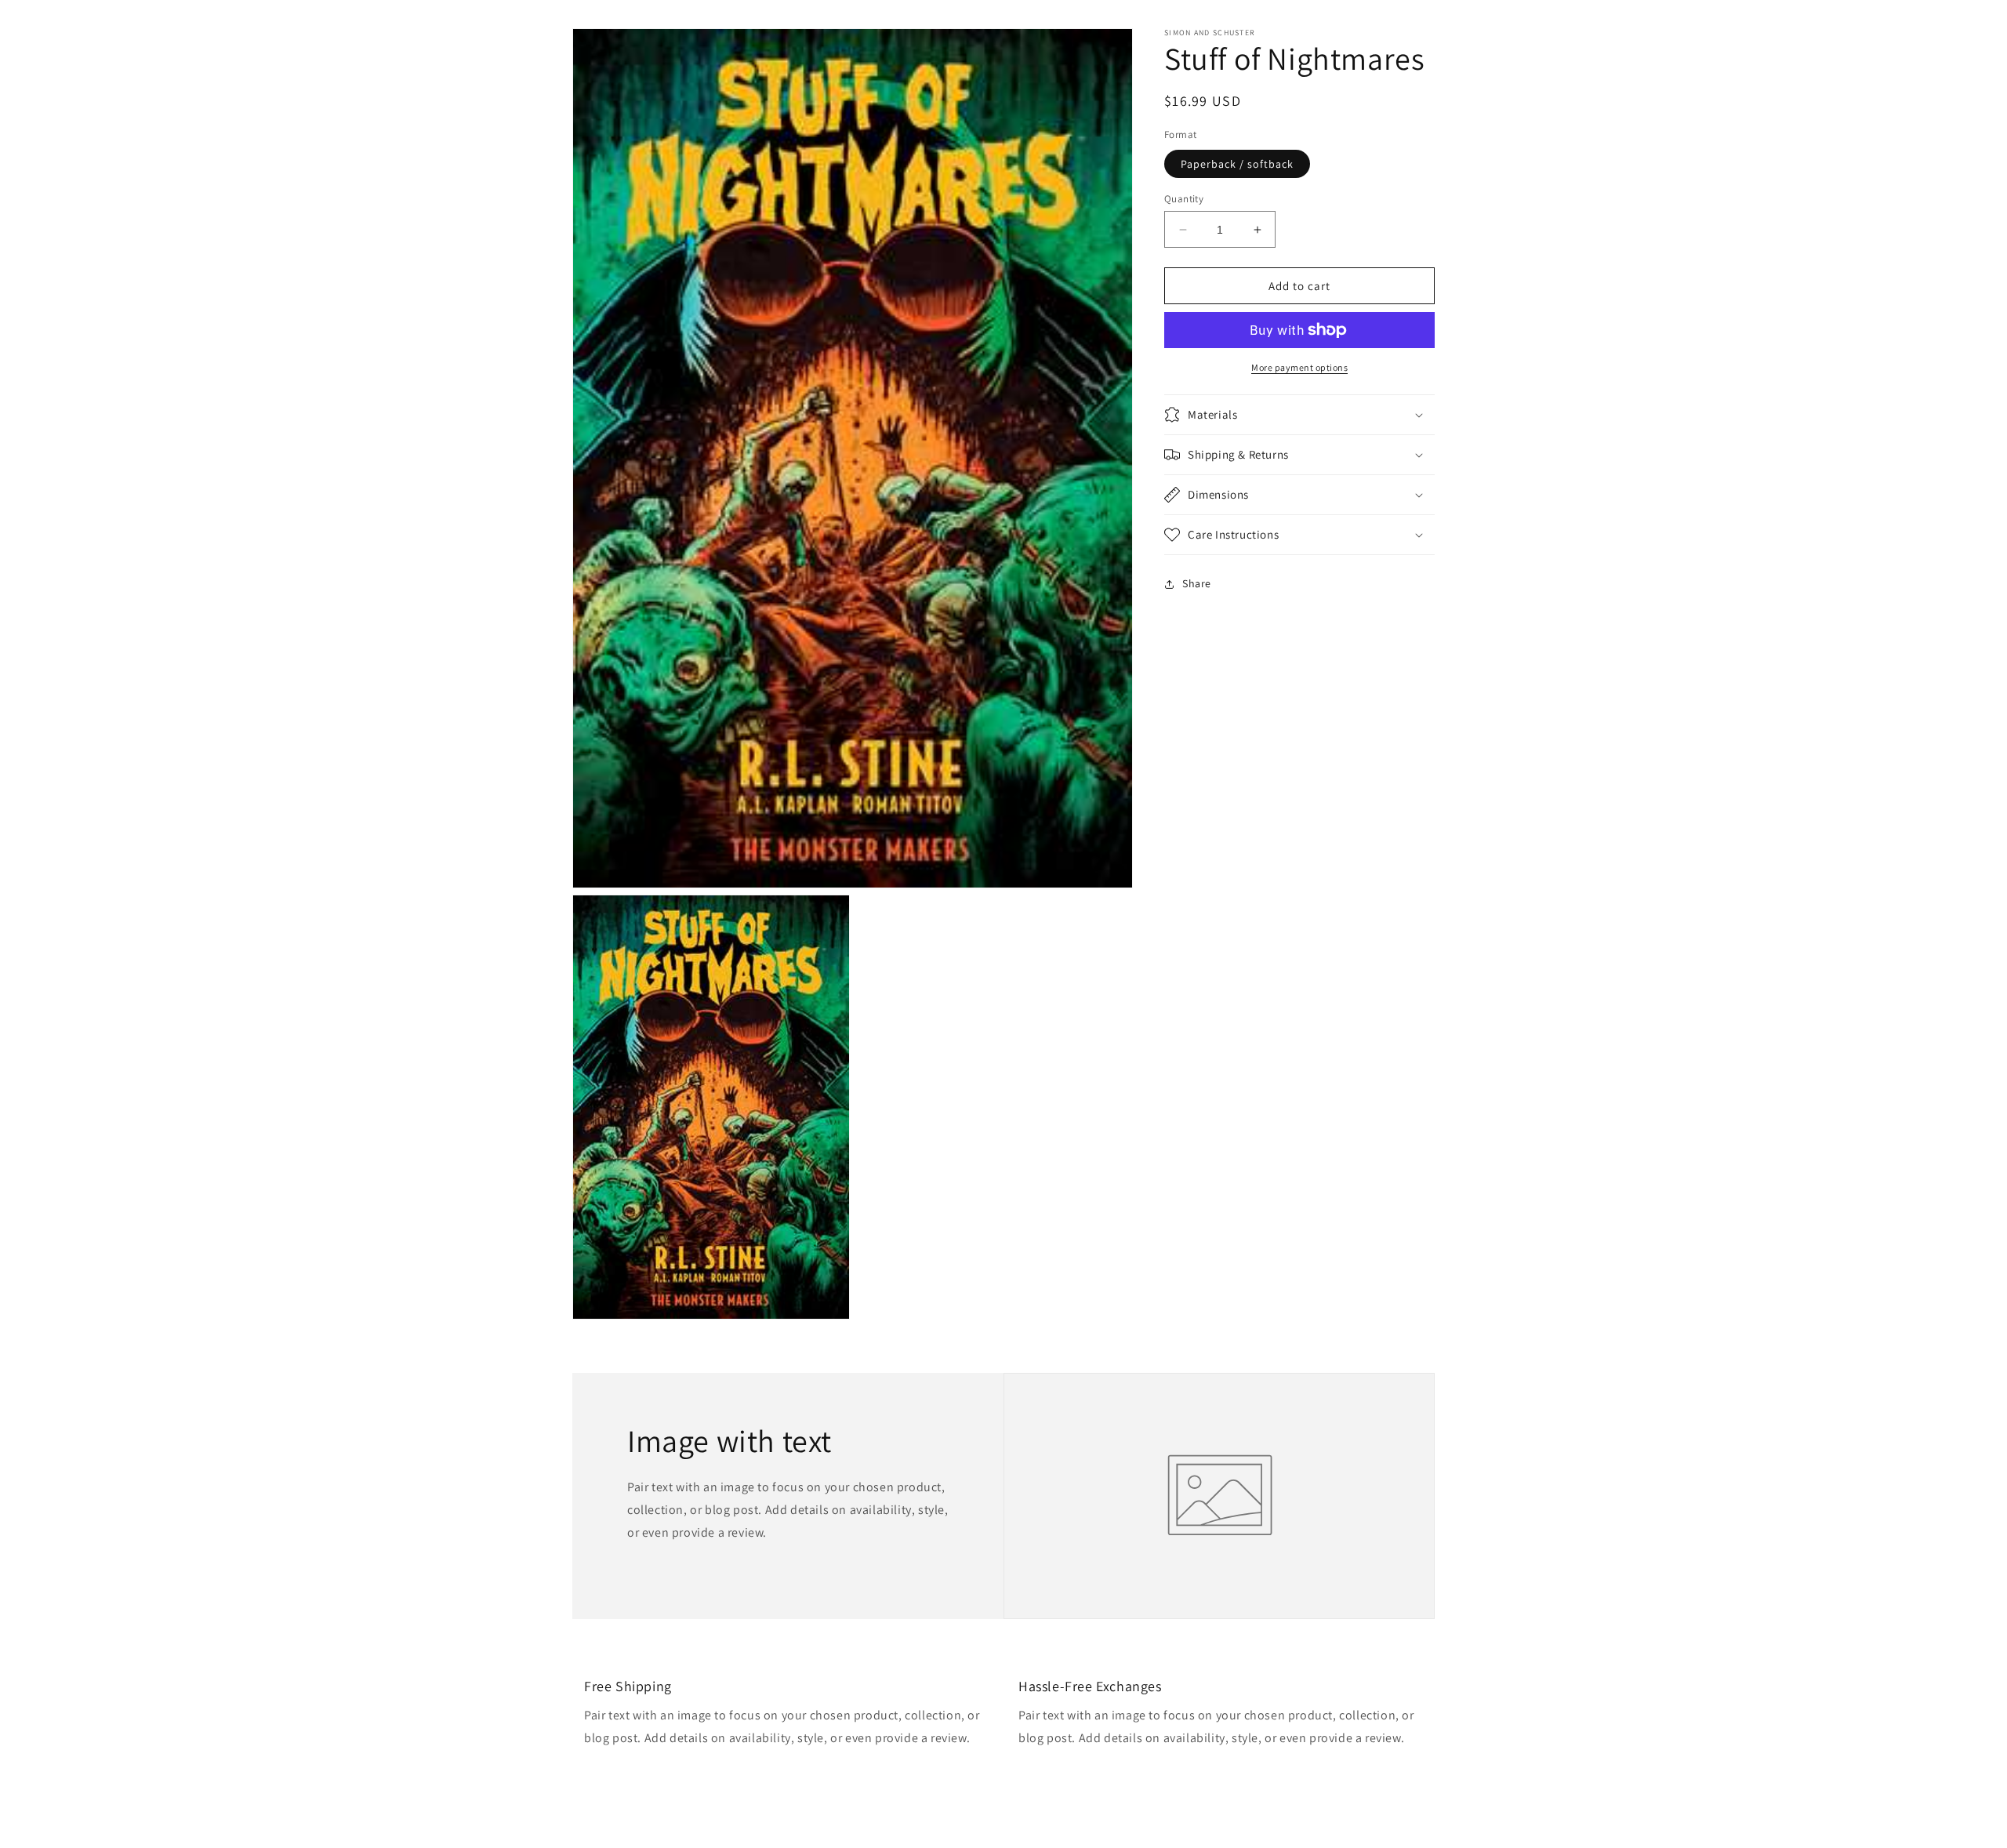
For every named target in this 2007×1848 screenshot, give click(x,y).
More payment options (1299, 367)
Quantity (1184, 199)
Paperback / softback (1237, 164)
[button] (1299, 415)
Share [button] (1197, 583)
